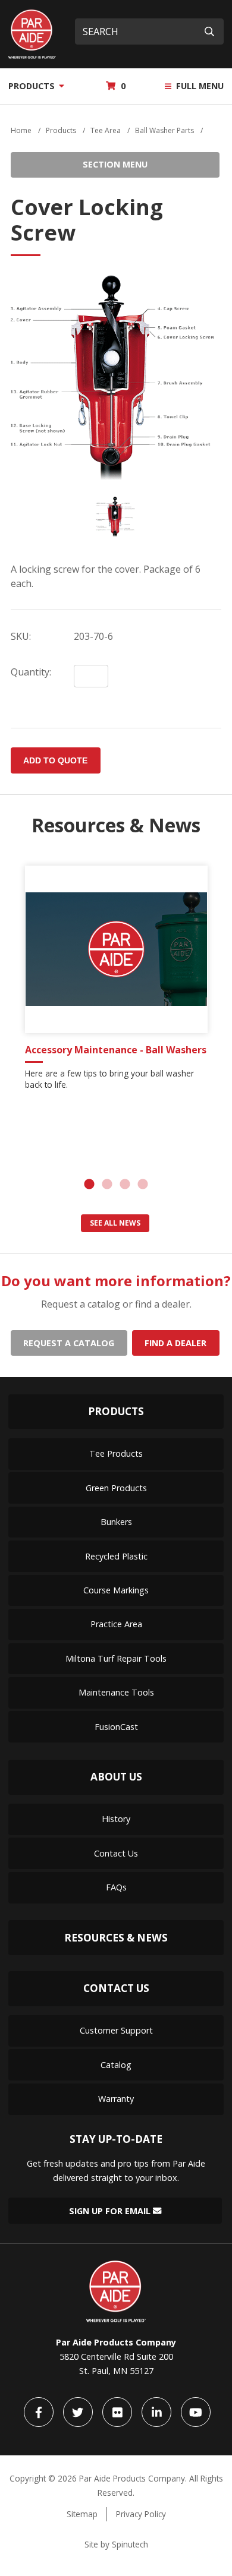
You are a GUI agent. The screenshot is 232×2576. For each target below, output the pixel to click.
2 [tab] (107, 1185)
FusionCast (116, 1727)
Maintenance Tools (116, 1692)
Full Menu (199, 86)
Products (33, 86)
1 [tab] (89, 1185)
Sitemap (82, 2514)
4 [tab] (143, 1185)
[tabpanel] (116, 982)
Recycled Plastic (116, 1556)
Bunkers (116, 1522)
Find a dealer (175, 1343)
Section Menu (115, 164)
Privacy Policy (141, 2514)
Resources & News (116, 1938)
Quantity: (31, 672)
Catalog (116, 2065)
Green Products (116, 1488)
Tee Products (116, 1453)
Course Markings (116, 1590)
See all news (115, 1223)
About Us (116, 1777)
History (116, 1819)
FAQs (116, 1887)
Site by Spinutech (116, 2544)
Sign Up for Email (111, 2210)
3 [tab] (125, 1185)
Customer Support (116, 2030)
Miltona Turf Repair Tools (116, 1658)
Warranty (116, 2099)
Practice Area (116, 1624)
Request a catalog (69, 1343)
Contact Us (116, 1853)
